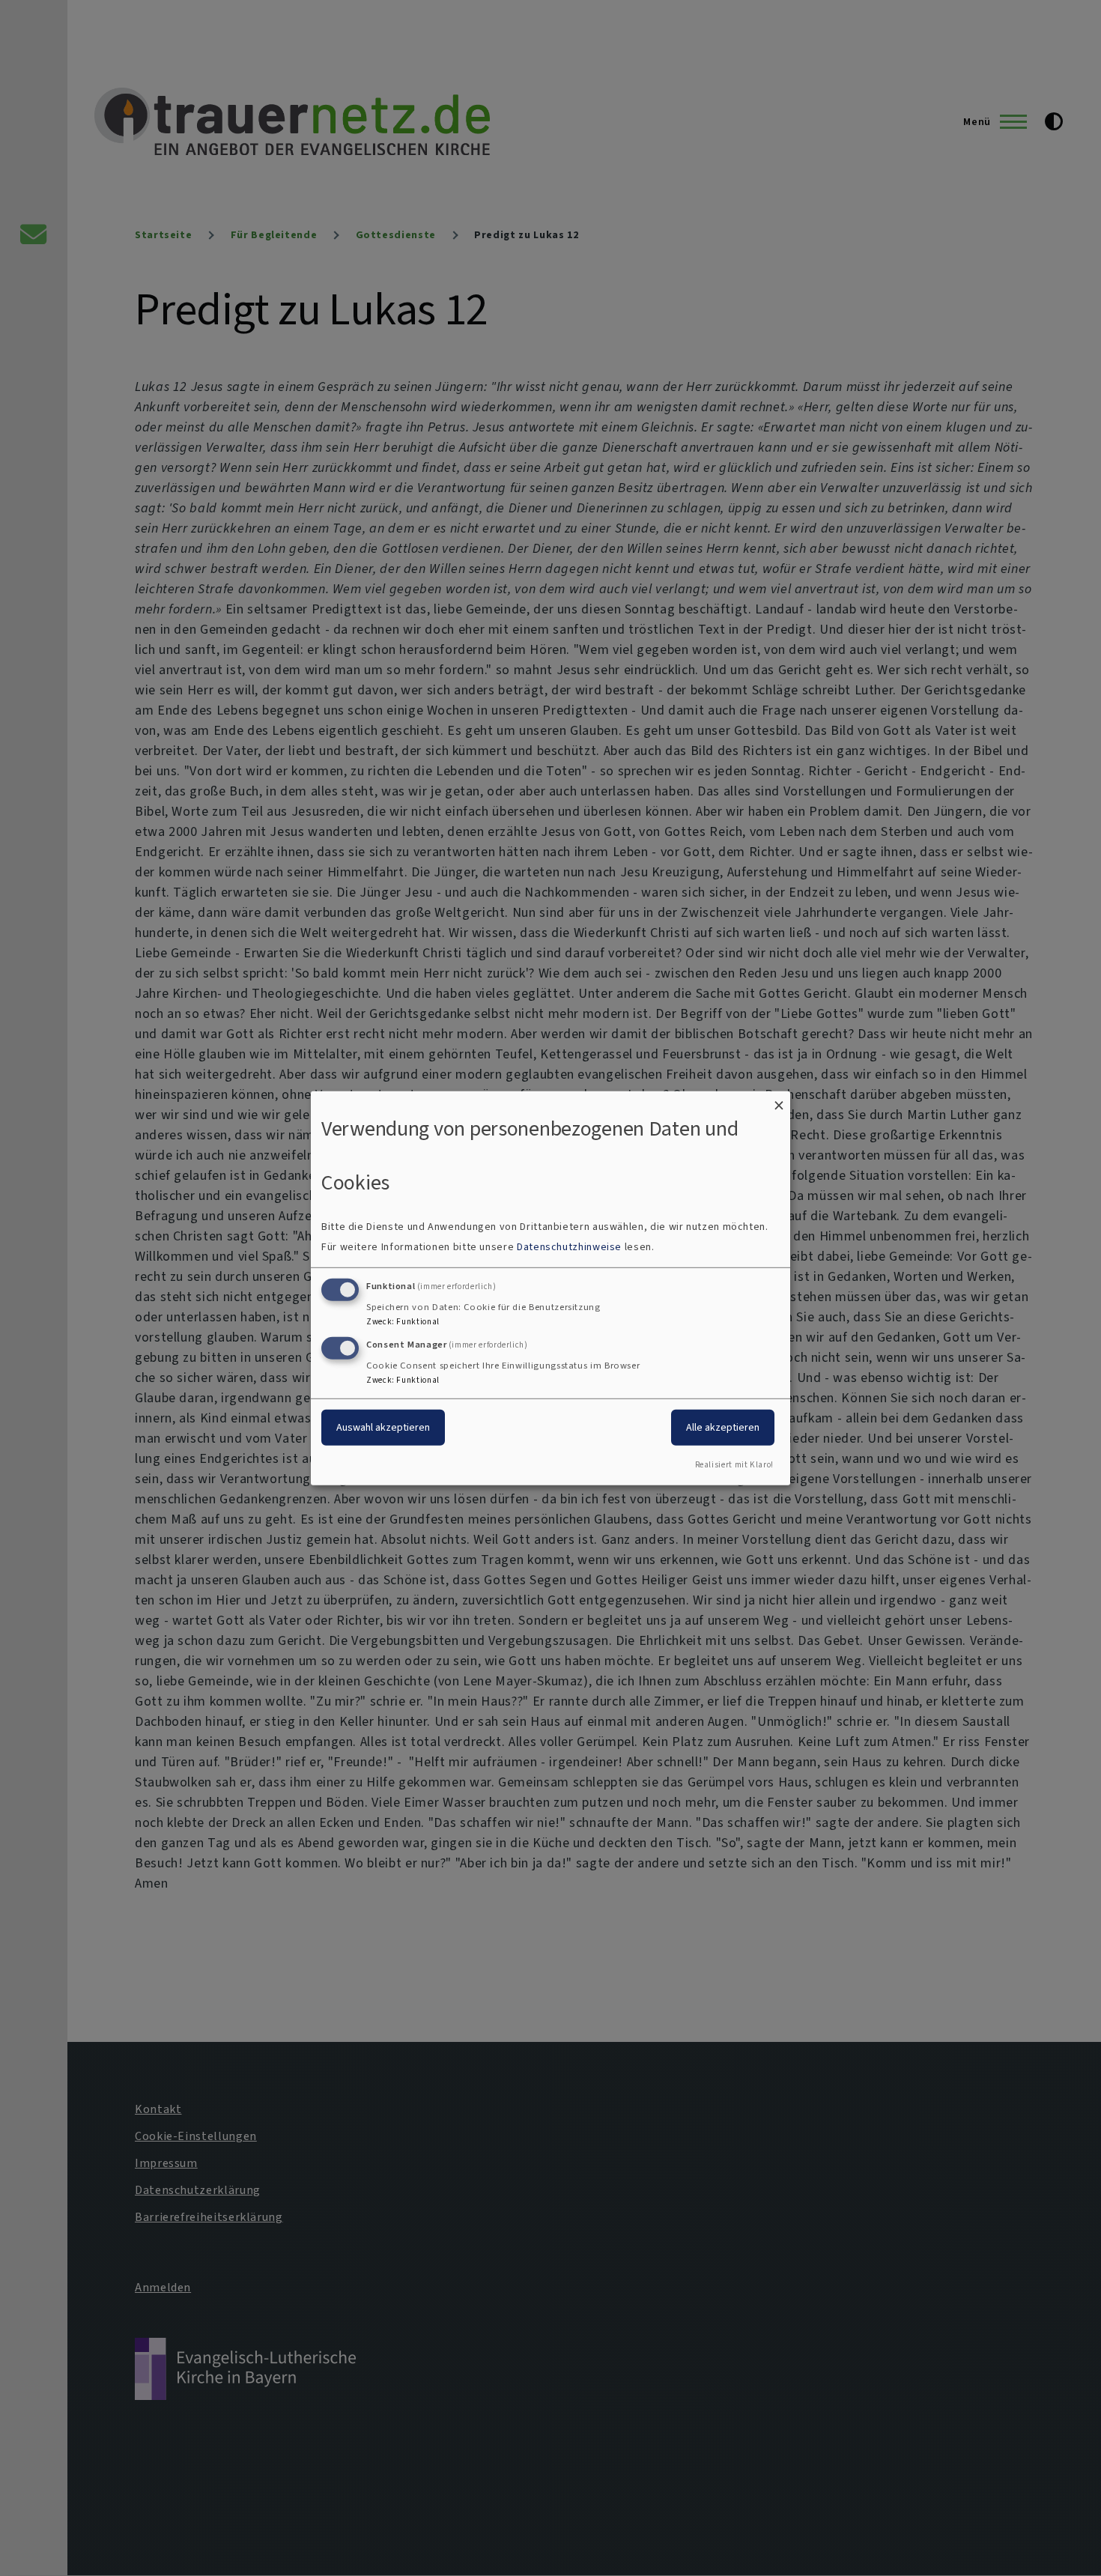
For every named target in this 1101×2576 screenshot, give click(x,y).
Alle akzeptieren (723, 1427)
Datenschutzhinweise (569, 1247)
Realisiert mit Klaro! (734, 1465)
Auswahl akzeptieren (383, 1427)
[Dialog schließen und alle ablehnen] (779, 1100)
